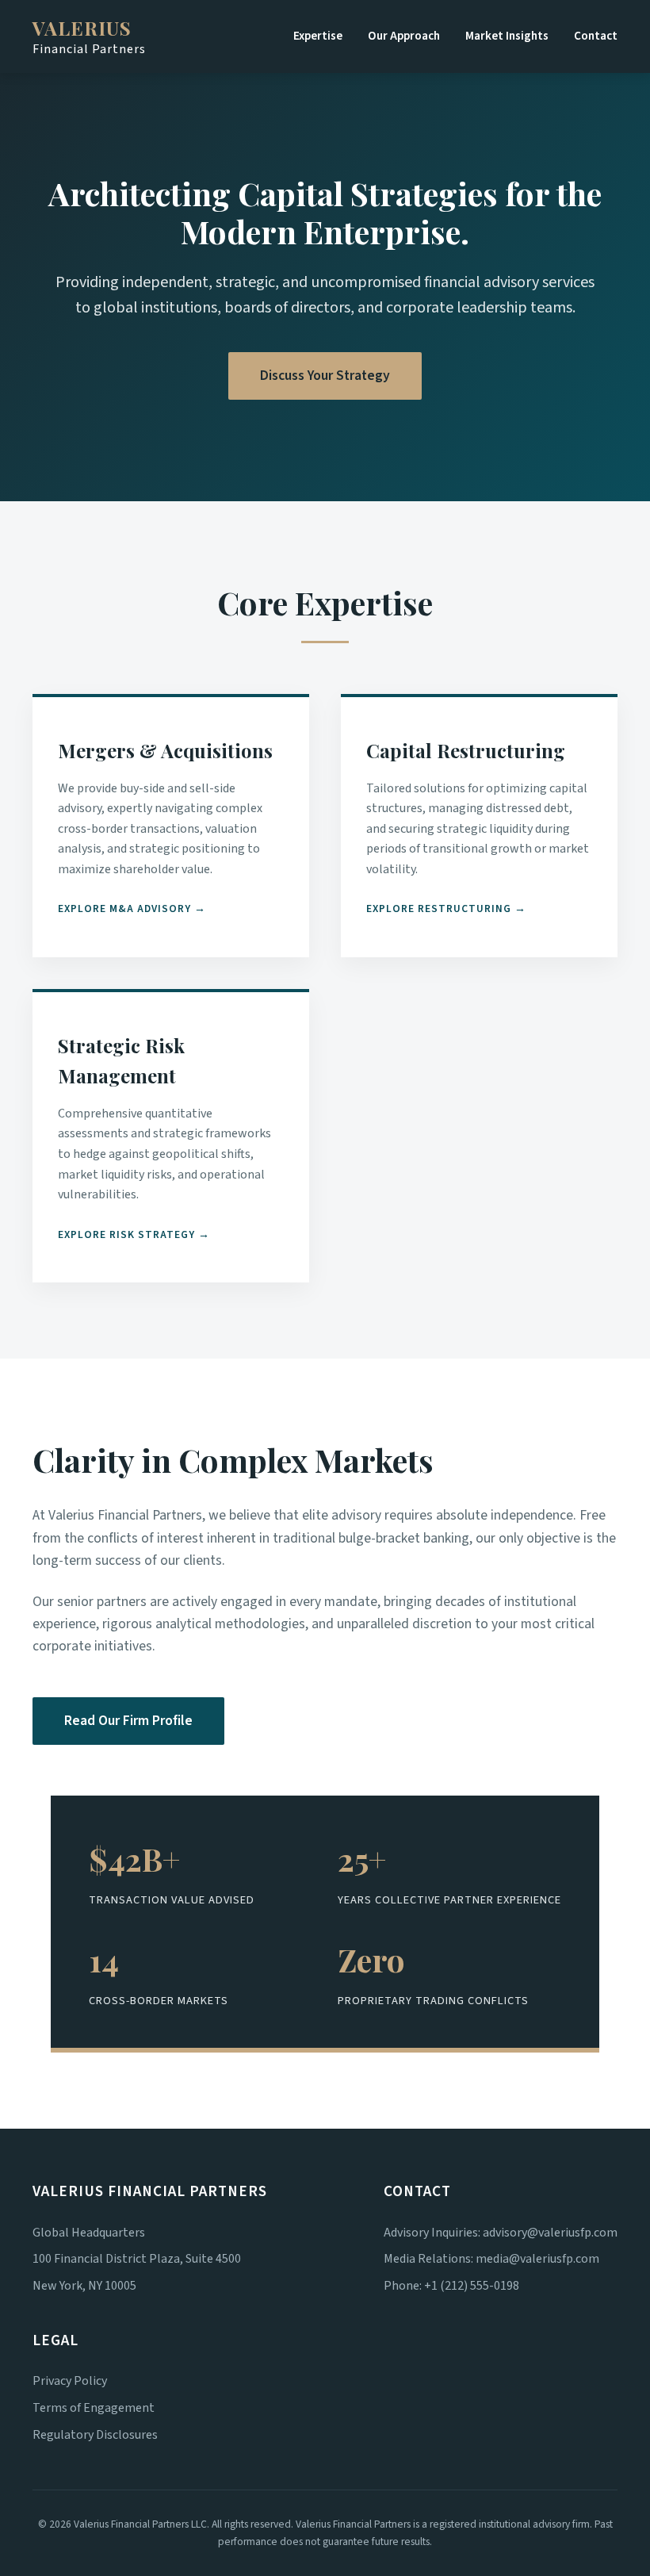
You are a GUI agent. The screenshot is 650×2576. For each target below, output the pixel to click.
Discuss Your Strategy (325, 376)
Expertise (318, 36)
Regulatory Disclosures (95, 2435)
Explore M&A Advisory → (132, 908)
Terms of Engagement (94, 2408)
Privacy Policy (70, 2381)
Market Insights (507, 36)
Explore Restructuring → (446, 908)
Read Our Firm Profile (128, 1721)
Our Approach (404, 36)
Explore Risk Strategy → (134, 1234)
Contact (596, 36)
